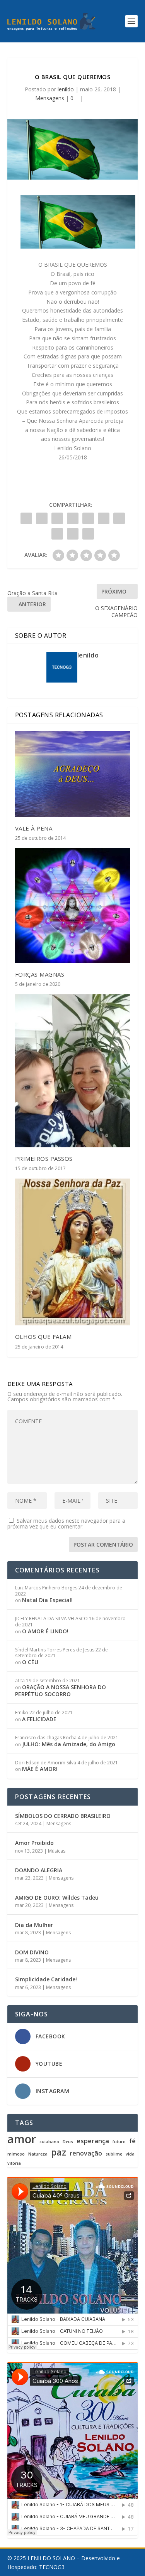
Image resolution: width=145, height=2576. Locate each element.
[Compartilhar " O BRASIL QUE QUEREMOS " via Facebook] (26, 518)
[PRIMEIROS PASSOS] (73, 1071)
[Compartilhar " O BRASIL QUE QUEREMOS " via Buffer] (119, 518)
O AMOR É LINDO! (45, 1631)
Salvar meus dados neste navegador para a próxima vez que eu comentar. (66, 1523)
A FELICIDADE (39, 1719)
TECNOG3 (52, 2567)
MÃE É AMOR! (40, 1769)
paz (59, 2152)
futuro (119, 2142)
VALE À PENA (34, 828)
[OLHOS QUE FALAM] (73, 1252)
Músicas (57, 1851)
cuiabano (49, 2142)
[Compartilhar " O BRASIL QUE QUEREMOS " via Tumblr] (73, 518)
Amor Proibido (34, 1843)
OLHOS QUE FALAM (43, 1337)
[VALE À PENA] (73, 774)
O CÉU (30, 1662)
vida (130, 2154)
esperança (93, 2141)
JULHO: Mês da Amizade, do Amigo (69, 1744)
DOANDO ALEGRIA (39, 1870)
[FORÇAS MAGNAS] (73, 906)
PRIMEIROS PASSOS (44, 1159)
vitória (14, 2163)
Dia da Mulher (34, 1925)
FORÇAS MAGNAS (40, 974)
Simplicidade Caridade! (46, 1979)
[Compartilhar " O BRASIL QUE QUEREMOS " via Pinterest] (88, 518)
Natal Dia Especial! (47, 1600)
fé (132, 2141)
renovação (86, 2153)
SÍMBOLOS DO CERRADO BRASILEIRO (63, 1816)
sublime (114, 2154)
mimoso (16, 2154)
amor (22, 2139)
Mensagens (50, 98)
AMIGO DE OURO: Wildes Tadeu (57, 1898)
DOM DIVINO (32, 1952)
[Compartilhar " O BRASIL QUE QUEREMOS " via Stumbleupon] (57, 534)
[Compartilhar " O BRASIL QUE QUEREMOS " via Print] (88, 534)
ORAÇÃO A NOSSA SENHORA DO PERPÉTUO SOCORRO (61, 1691)
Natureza (38, 2154)
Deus (68, 2142)
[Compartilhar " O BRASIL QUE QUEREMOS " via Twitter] (42, 518)
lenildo (66, 89)
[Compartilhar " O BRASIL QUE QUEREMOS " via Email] (73, 534)
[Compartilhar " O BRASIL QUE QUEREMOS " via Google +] (57, 518)
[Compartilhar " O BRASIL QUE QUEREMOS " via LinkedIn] (104, 518)
